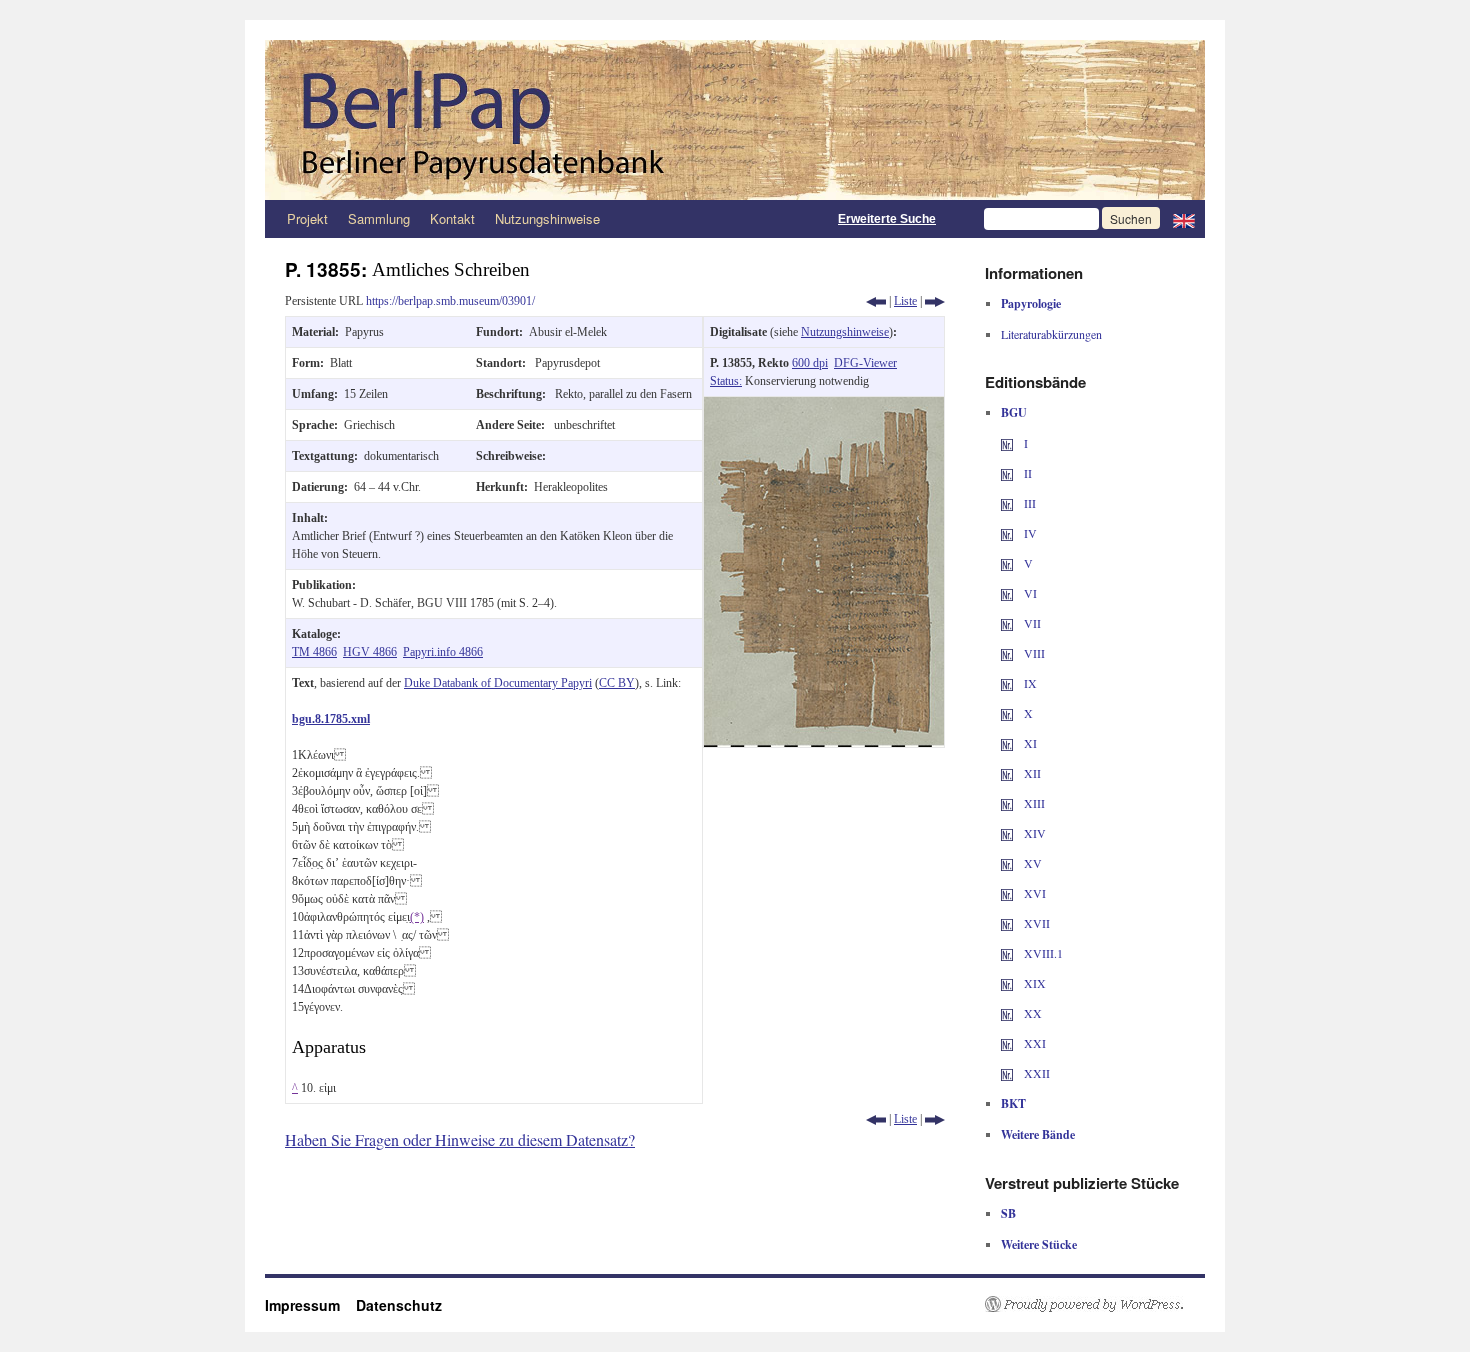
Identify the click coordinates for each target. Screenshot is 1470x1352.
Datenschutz (399, 1305)
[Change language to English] (1184, 219)
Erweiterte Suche (887, 219)
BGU (1014, 412)
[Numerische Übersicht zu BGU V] (1007, 563)
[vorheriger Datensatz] (876, 301)
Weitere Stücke (1039, 1244)
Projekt (307, 218)
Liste (905, 301)
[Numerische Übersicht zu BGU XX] (1007, 1013)
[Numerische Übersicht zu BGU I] (1007, 443)
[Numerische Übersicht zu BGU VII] (1007, 623)
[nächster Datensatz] (935, 301)
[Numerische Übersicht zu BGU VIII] (1007, 653)
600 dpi (810, 363)
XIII (1033, 803)
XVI (1033, 893)
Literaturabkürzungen (1051, 334)
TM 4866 (314, 652)
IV (1029, 533)
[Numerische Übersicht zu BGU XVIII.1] (1007, 953)
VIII (1033, 653)
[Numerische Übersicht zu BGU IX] (1007, 683)
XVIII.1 (1042, 953)
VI (1029, 593)
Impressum (310, 1305)
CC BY (617, 683)
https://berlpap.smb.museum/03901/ (450, 301)
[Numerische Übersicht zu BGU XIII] (1007, 803)
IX (1029, 683)
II (1026, 473)
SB (1008, 1213)
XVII (1035, 923)
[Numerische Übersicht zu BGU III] (1007, 503)
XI (1029, 743)
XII (1031, 773)
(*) (417, 917)
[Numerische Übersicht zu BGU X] (1007, 713)
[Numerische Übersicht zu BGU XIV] (1007, 833)
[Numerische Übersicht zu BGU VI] (1007, 593)
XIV (1033, 833)
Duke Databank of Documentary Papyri (498, 683)
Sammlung (379, 218)
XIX (1033, 983)
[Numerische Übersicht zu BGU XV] (1007, 863)
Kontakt (452, 218)
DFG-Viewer (865, 363)
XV (1031, 863)
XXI (1033, 1043)
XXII (1035, 1073)
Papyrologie (1031, 303)
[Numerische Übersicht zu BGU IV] (1007, 533)
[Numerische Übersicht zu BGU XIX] (1007, 983)
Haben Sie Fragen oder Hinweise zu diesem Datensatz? (460, 1139)
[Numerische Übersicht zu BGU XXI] (1007, 1043)
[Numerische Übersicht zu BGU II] (1007, 473)
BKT (1013, 1103)
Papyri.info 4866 (443, 652)
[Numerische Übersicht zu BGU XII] (1007, 773)
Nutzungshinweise (547, 218)
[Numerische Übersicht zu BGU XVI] (1007, 893)
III (1028, 503)
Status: (726, 381)
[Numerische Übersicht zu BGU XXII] (1007, 1073)
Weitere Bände (1038, 1134)
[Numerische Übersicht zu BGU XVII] (1007, 923)
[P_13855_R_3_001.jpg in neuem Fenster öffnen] (824, 406)
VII (1031, 623)
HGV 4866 (370, 652)
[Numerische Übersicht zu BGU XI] (1007, 743)
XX (1031, 1013)
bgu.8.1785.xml (331, 719)
